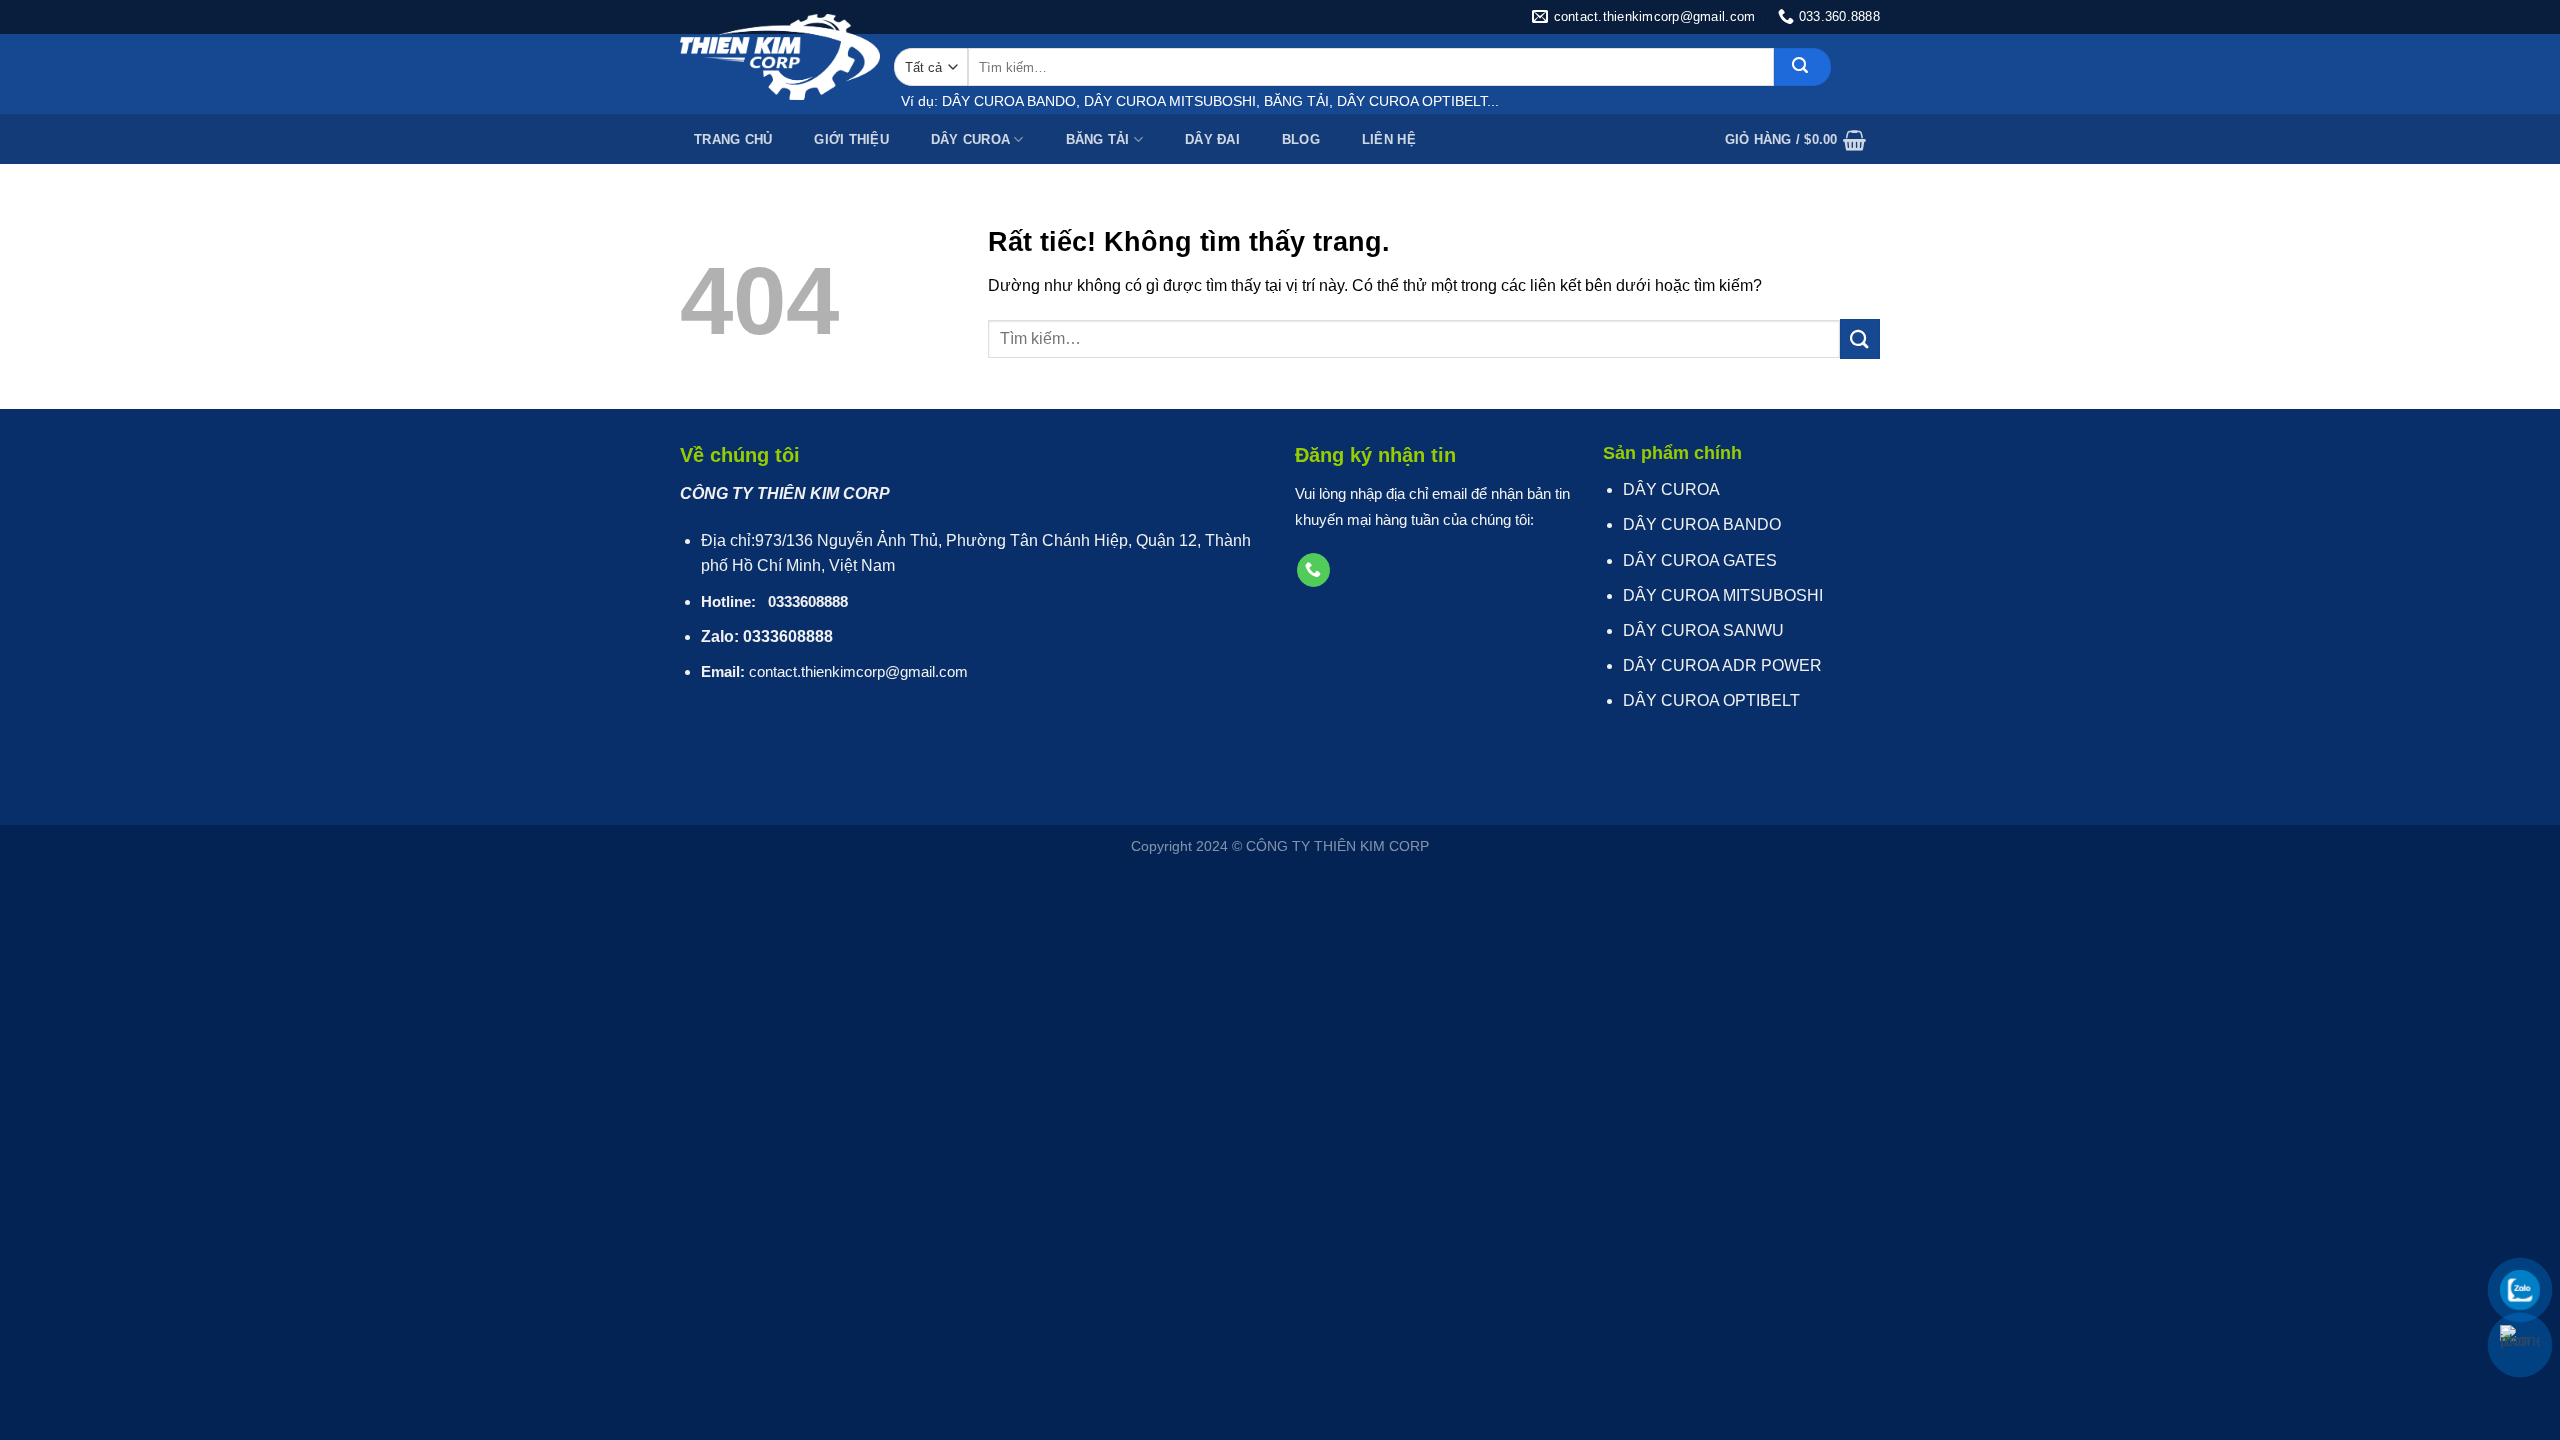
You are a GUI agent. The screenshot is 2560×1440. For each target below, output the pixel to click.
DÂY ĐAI (1212, 139)
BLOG (1301, 139)
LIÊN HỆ (1389, 139)
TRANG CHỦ (733, 139)
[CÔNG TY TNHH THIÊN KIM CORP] (780, 57)
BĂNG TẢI (1098, 139)
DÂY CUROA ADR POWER (1722, 665)
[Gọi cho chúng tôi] (1313, 570)
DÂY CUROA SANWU (1703, 630)
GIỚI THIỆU (851, 139)
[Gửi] (1802, 67)
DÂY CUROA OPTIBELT (1711, 700)
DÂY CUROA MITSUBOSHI (1723, 595)
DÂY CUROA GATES (1700, 560)
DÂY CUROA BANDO (1702, 524)
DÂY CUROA (970, 139)
